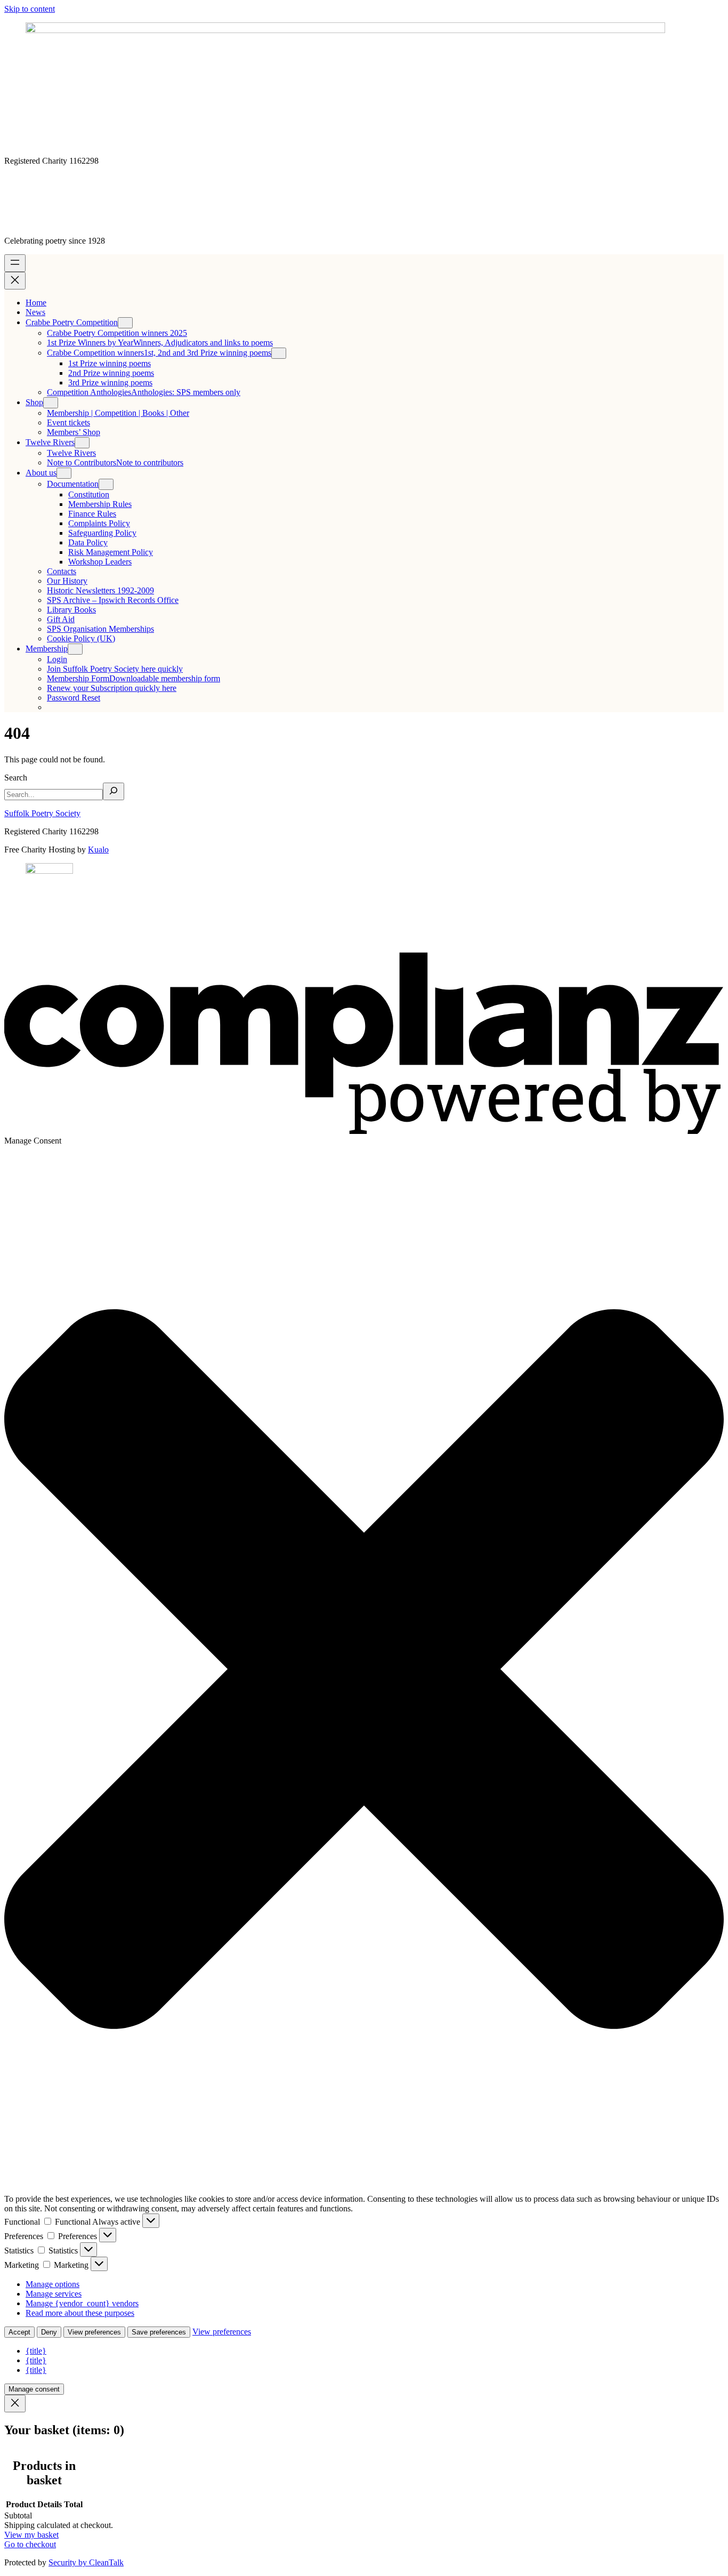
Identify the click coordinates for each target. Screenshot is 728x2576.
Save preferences (159, 2332)
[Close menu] (15, 281)
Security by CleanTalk (86, 2562)
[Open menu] (15, 263)
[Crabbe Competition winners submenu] (279, 353)
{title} (36, 2351)
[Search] (114, 791)
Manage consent (34, 2389)
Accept (19, 2332)
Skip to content (30, 9)
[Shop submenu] (51, 403)
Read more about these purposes (80, 2313)
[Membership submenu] (75, 649)
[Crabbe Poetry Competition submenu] (125, 323)
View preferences (94, 2332)
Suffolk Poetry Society (42, 813)
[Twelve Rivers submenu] (82, 443)
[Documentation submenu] (106, 484)
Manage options (52, 2284)
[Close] (15, 2404)
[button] (364, 1670)
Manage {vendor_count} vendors (82, 2303)
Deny (49, 2332)
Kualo (98, 850)
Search (16, 778)
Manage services (54, 2294)
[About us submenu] (64, 473)
